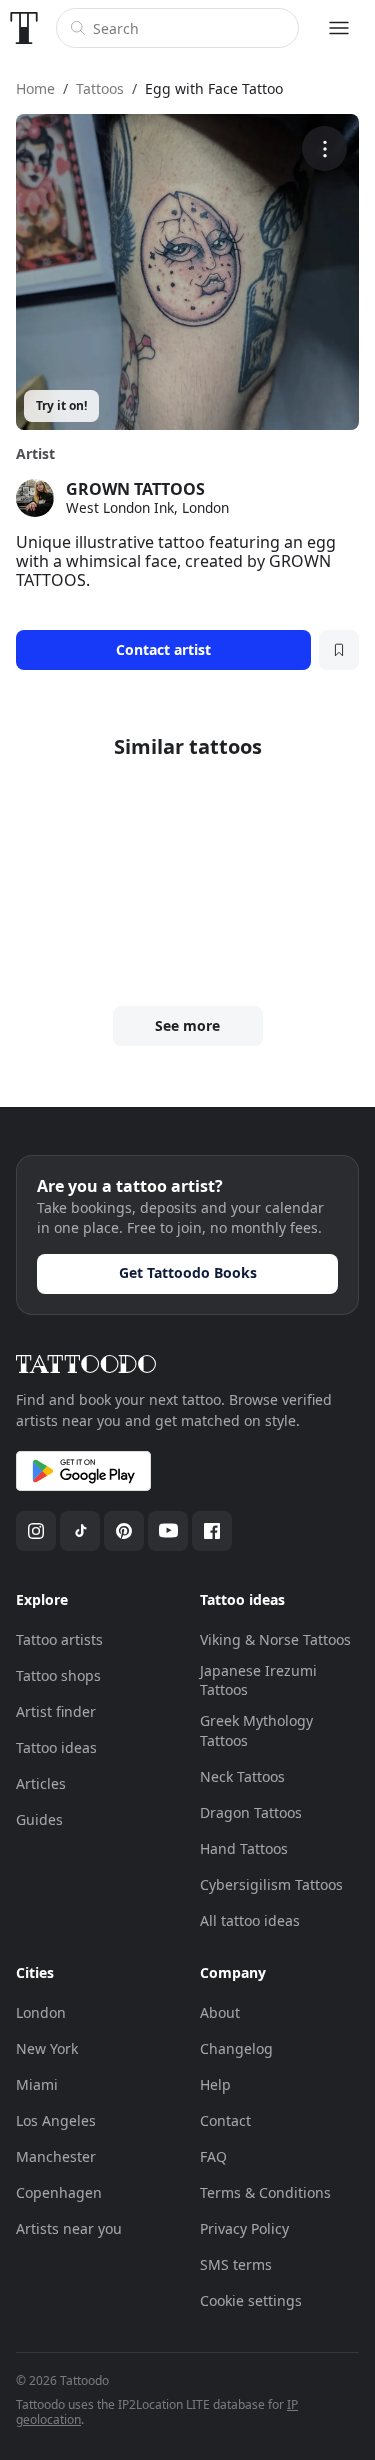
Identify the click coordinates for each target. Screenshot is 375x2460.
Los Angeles (56, 2120)
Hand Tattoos (244, 1848)
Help (215, 2084)
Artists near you (69, 2228)
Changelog (236, 2048)
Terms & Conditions (265, 2192)
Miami (37, 2084)
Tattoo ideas (56, 1747)
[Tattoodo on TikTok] (80, 1531)
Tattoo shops (58, 1675)
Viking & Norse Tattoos (275, 1639)
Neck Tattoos (242, 1776)
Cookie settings (251, 2300)
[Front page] (24, 28)
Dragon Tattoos (251, 1812)
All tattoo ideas (250, 1920)
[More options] (324, 148)
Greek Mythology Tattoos (256, 1730)
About (220, 2012)
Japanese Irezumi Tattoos (258, 1680)
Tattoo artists (59, 1639)
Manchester (56, 2156)
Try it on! (61, 405)
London (41, 2012)
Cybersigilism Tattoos (271, 1884)
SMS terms (236, 2264)
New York (47, 2048)
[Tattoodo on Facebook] (212, 1531)
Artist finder (56, 1711)
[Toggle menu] (339, 28)
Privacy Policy (244, 2228)
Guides (39, 1819)
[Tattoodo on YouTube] (168, 1531)
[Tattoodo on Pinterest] (124, 1531)
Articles (41, 1783)
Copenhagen (59, 2192)
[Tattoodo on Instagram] (36, 1531)
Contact (225, 2120)
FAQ (213, 2156)
